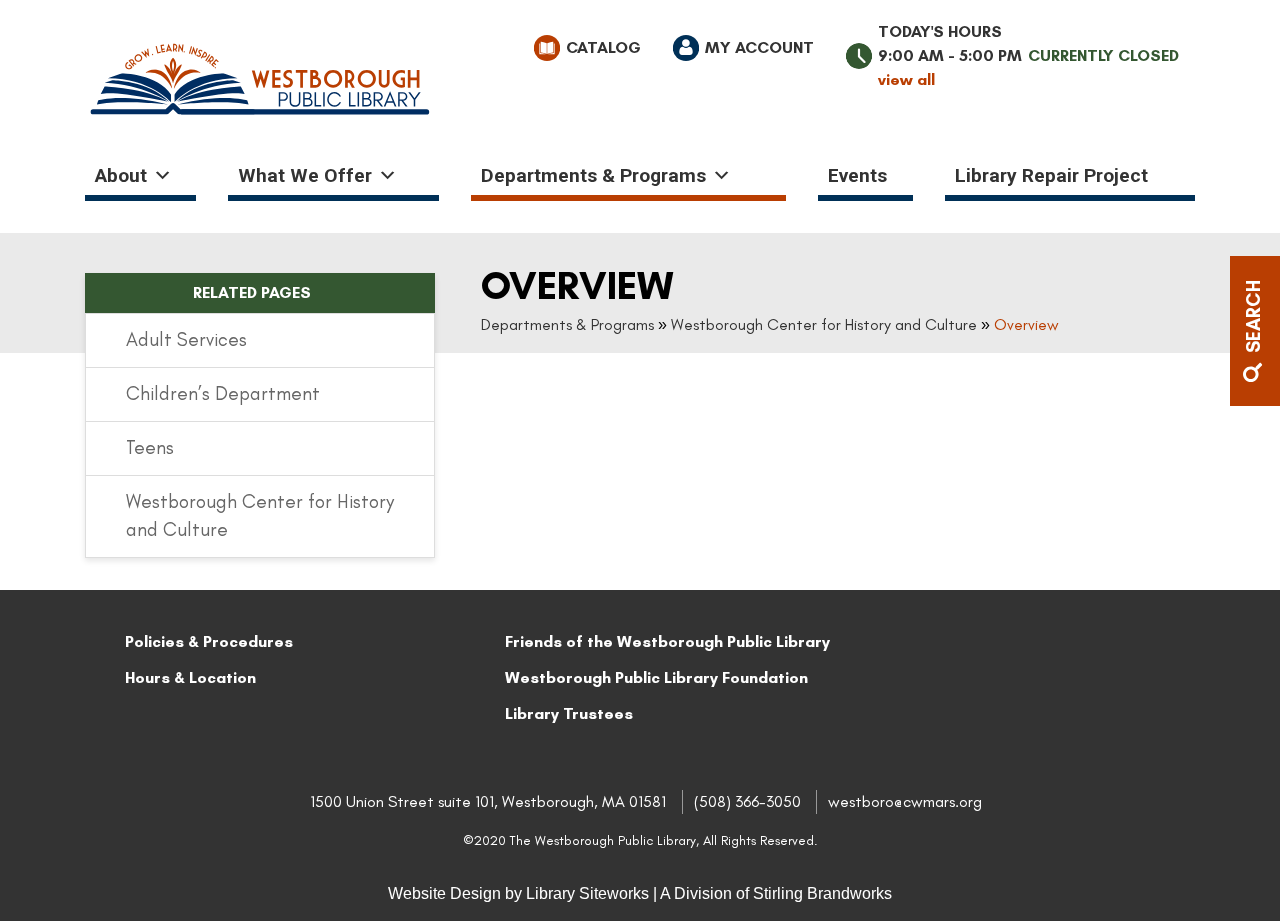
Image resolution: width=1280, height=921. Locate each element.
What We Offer (305, 175)
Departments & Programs (593, 175)
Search (1253, 320)
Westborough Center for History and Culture (824, 324)
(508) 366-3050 (747, 801)
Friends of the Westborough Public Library (667, 641)
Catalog (603, 47)
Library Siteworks (587, 893)
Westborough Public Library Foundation (656, 677)
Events (857, 175)
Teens (150, 447)
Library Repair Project (1051, 175)
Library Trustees (569, 713)
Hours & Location (190, 677)
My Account (759, 47)
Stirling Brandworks (822, 893)
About (121, 175)
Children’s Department (223, 393)
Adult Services (186, 339)
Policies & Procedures (209, 641)
